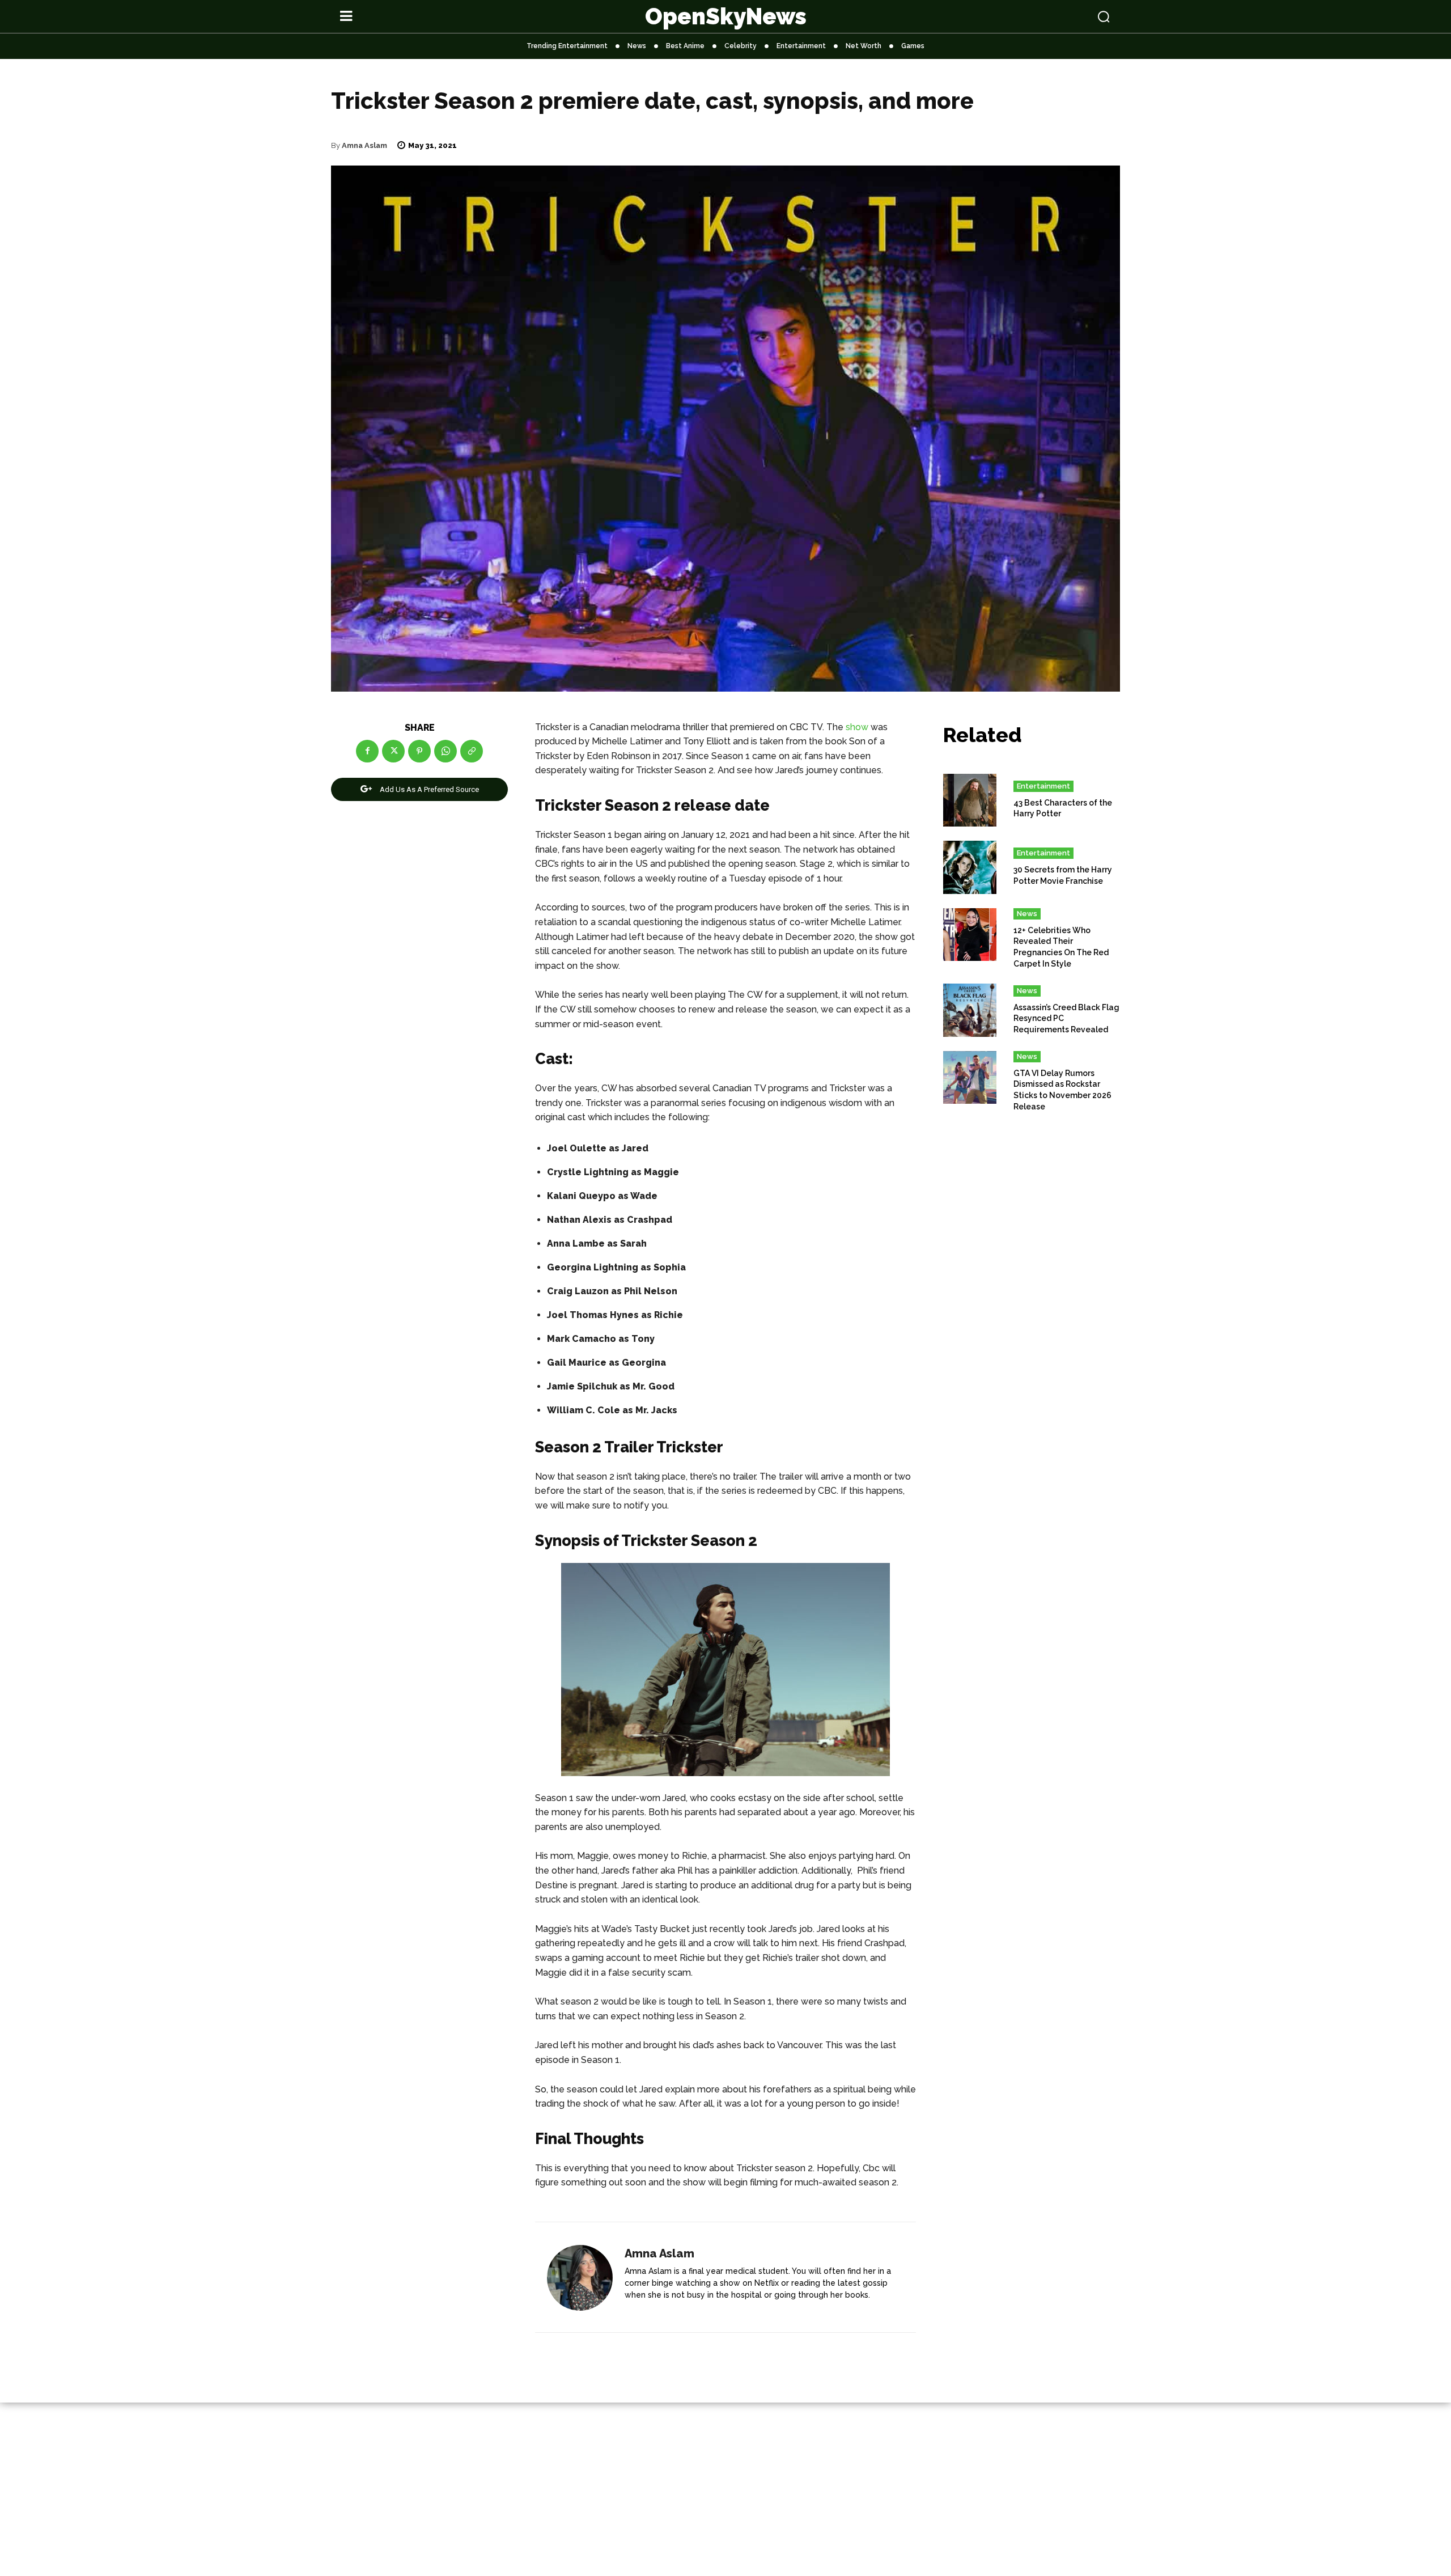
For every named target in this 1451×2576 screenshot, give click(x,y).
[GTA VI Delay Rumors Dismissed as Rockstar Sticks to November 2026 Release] (970, 1078)
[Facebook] (367, 751)
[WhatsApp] (446, 751)
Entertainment (1043, 786)
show (857, 727)
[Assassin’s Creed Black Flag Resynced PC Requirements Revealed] (970, 1010)
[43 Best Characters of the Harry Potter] (970, 800)
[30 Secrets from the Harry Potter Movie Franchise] (970, 867)
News (1027, 914)
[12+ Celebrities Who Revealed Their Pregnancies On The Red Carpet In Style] (970, 935)
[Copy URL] (472, 751)
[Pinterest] (419, 751)
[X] (393, 751)
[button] (1033, 16)
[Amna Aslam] (580, 2278)
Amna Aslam (364, 145)
